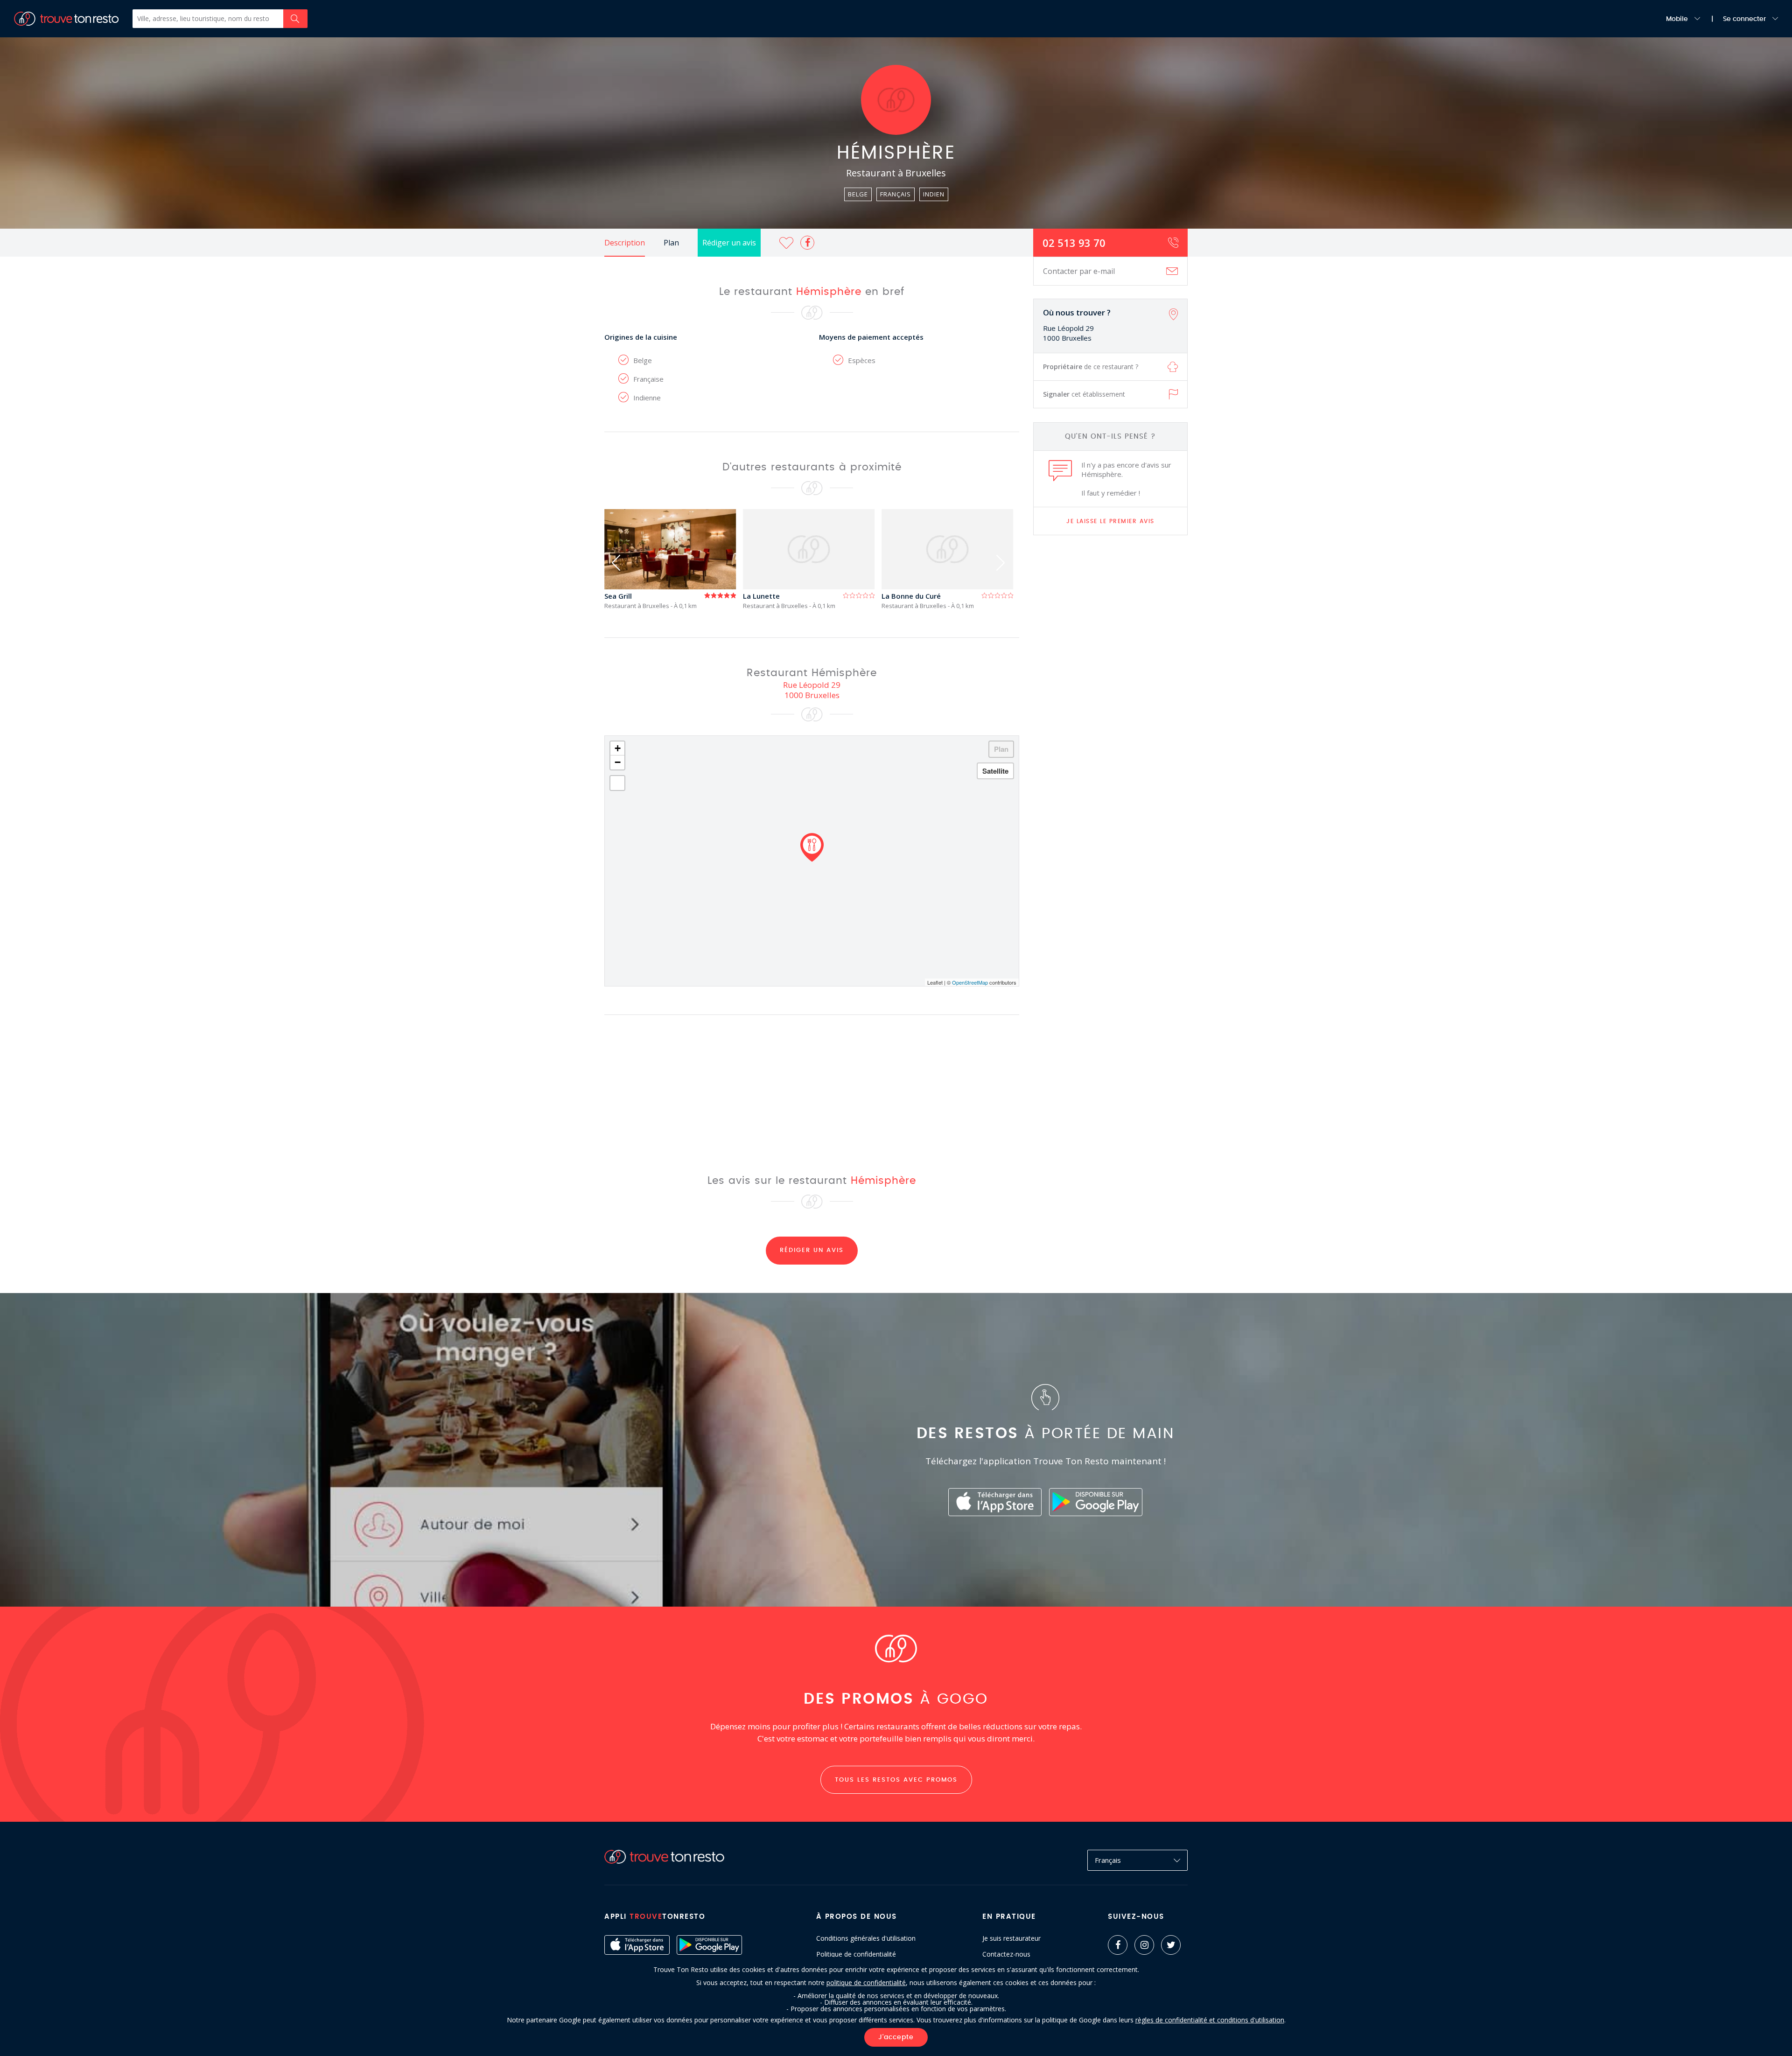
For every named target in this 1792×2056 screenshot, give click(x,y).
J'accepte (896, 2037)
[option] (674, 559)
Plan (671, 243)
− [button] (618, 762)
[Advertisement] (1111, 689)
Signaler (1084, 394)
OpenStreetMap (970, 982)
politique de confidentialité (866, 1983)
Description (625, 243)
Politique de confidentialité (856, 1954)
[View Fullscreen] (617, 783)
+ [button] (618, 748)
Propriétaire (1091, 367)
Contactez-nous (1006, 1954)
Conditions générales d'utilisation (866, 1938)
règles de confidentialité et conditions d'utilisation (1210, 2020)
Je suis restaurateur (1011, 1938)
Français (1108, 1860)
